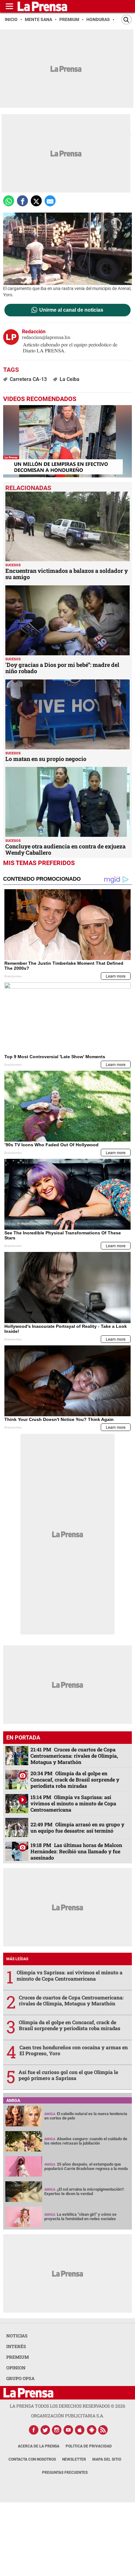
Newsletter (74, 2459)
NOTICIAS (17, 2336)
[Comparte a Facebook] (22, 201)
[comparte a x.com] (36, 201)
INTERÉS (16, 2346)
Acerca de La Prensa (39, 2446)
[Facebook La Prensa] (34, 2430)
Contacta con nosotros (32, 2459)
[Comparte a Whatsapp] (9, 201)
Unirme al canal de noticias (71, 310)
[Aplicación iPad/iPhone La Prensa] (80, 2430)
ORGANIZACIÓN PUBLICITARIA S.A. (67, 2416)
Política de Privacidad (89, 2446)
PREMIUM (18, 2357)
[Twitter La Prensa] (45, 2430)
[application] (67, 441)
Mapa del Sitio (107, 2459)
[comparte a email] (50, 201)
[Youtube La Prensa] (68, 2430)
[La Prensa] (28, 2393)
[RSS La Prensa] (103, 2430)
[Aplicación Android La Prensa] (92, 2430)
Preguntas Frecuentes (65, 2473)
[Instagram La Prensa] (57, 2430)
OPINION (16, 2368)
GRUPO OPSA (20, 2378)
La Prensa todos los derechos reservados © (67, 2406)
